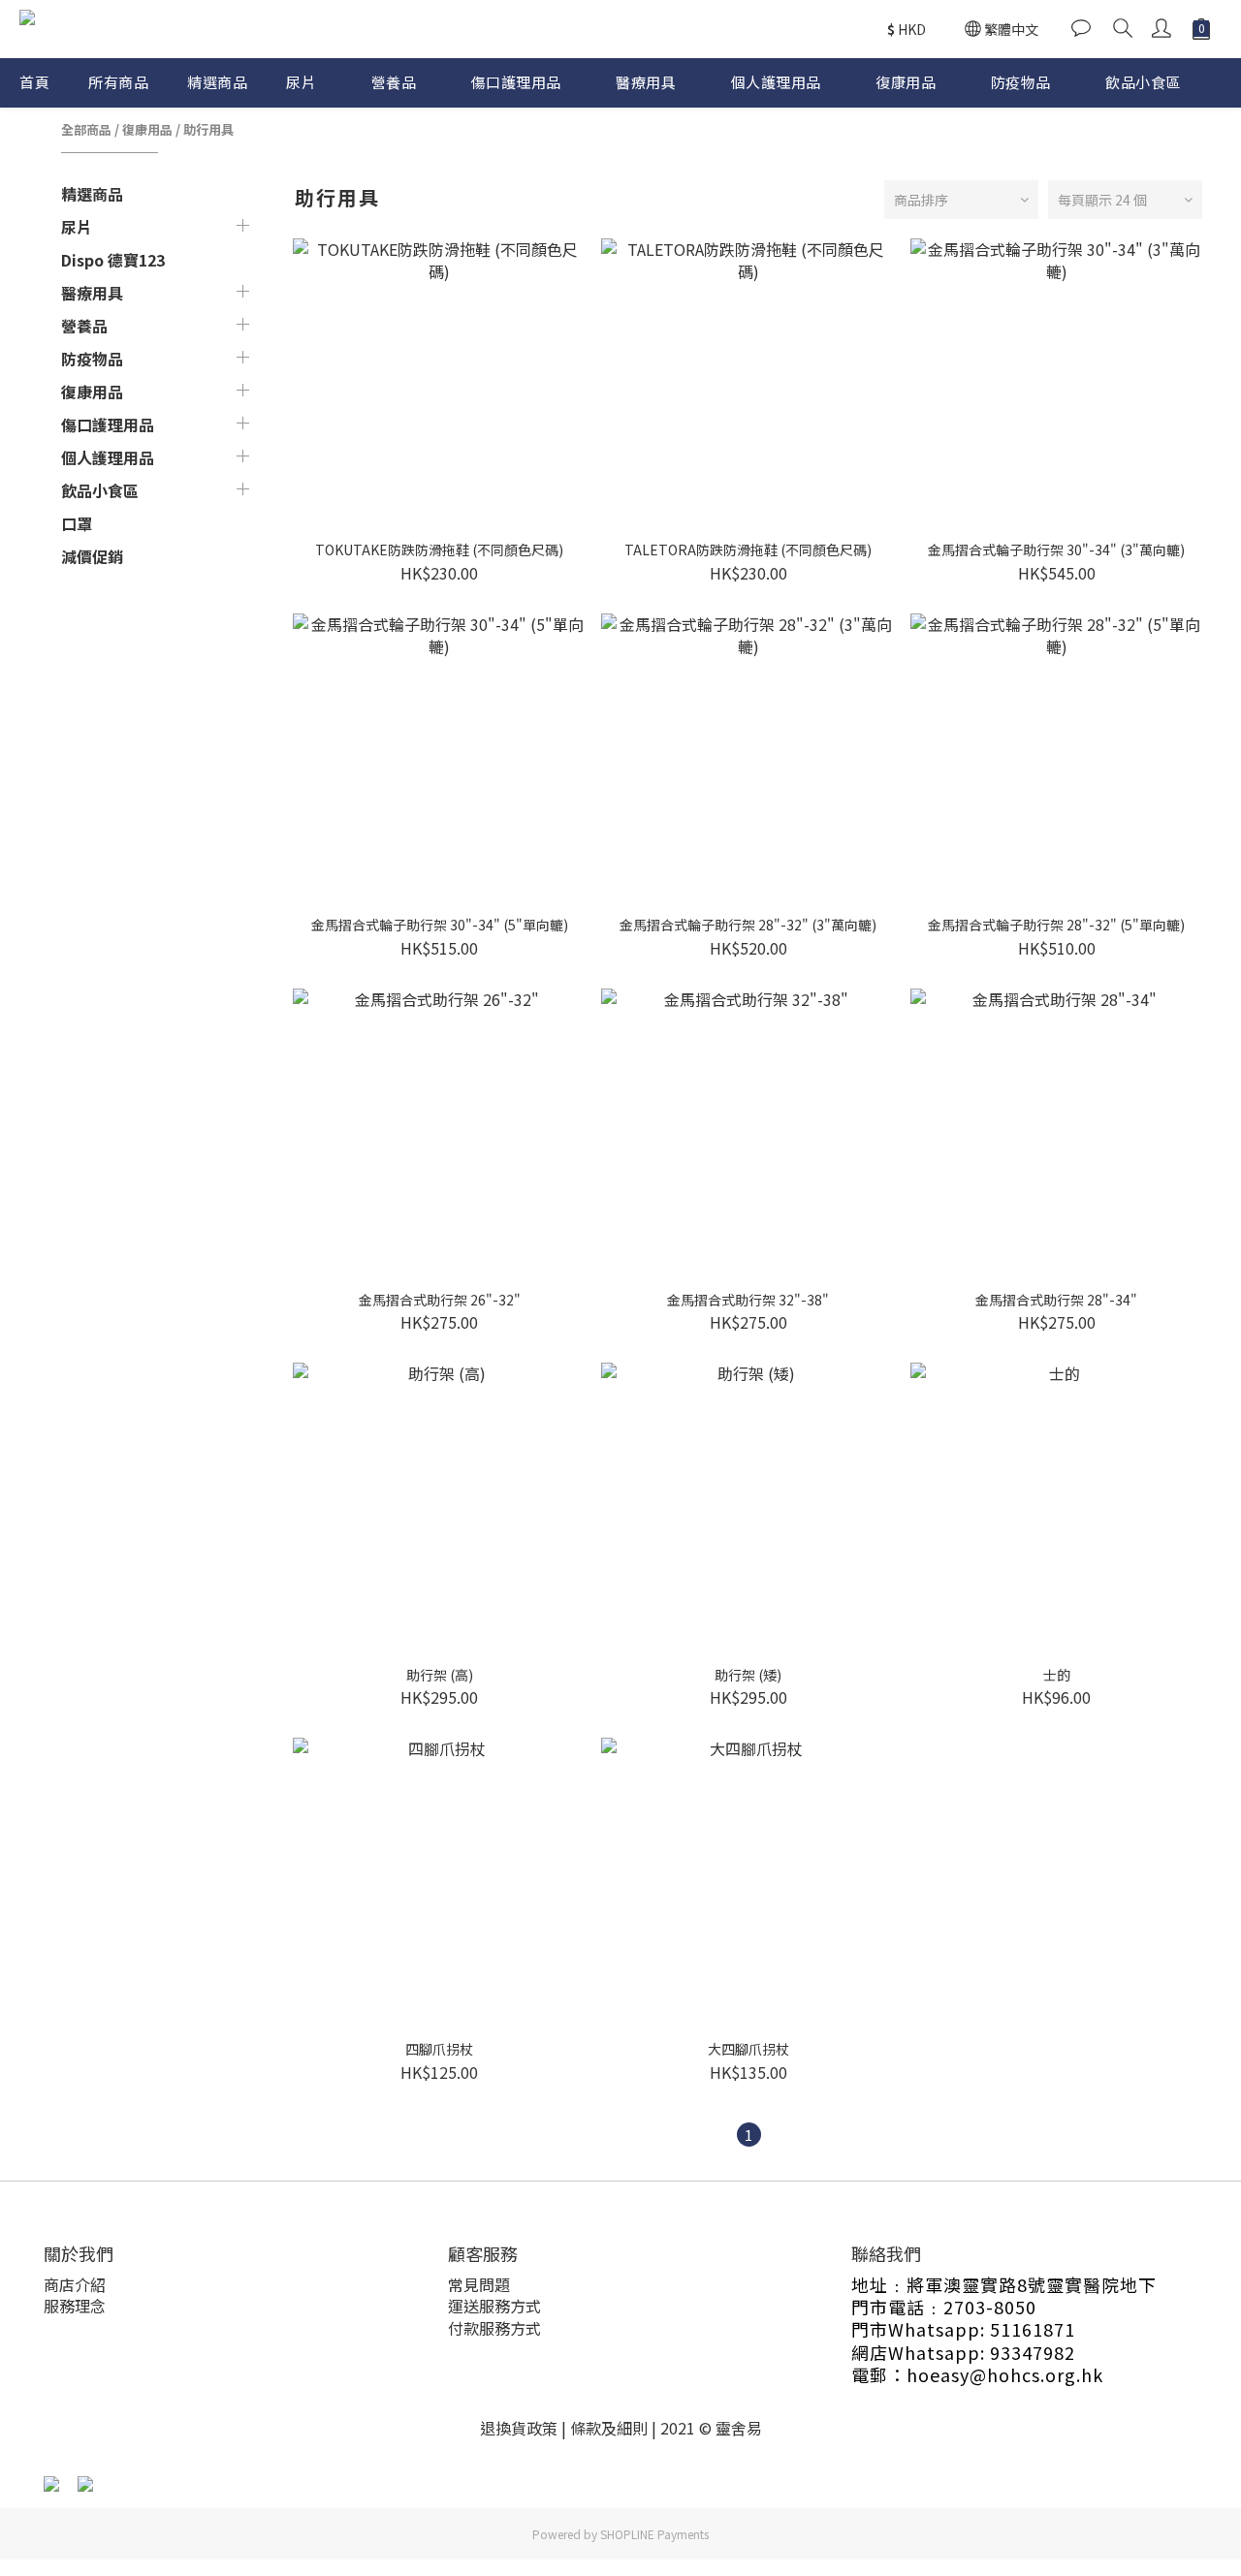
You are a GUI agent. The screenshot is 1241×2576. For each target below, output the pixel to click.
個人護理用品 (776, 82)
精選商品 (217, 82)
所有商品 (118, 82)
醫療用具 (646, 82)
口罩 (77, 523)
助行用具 (208, 129)
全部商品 (86, 129)
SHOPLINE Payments (654, 2534)
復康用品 (906, 82)
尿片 (301, 82)
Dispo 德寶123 (113, 260)
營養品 (394, 82)
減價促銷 (92, 556)
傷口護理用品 (516, 82)
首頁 (34, 82)
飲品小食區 (1143, 82)
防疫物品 (1021, 82)
